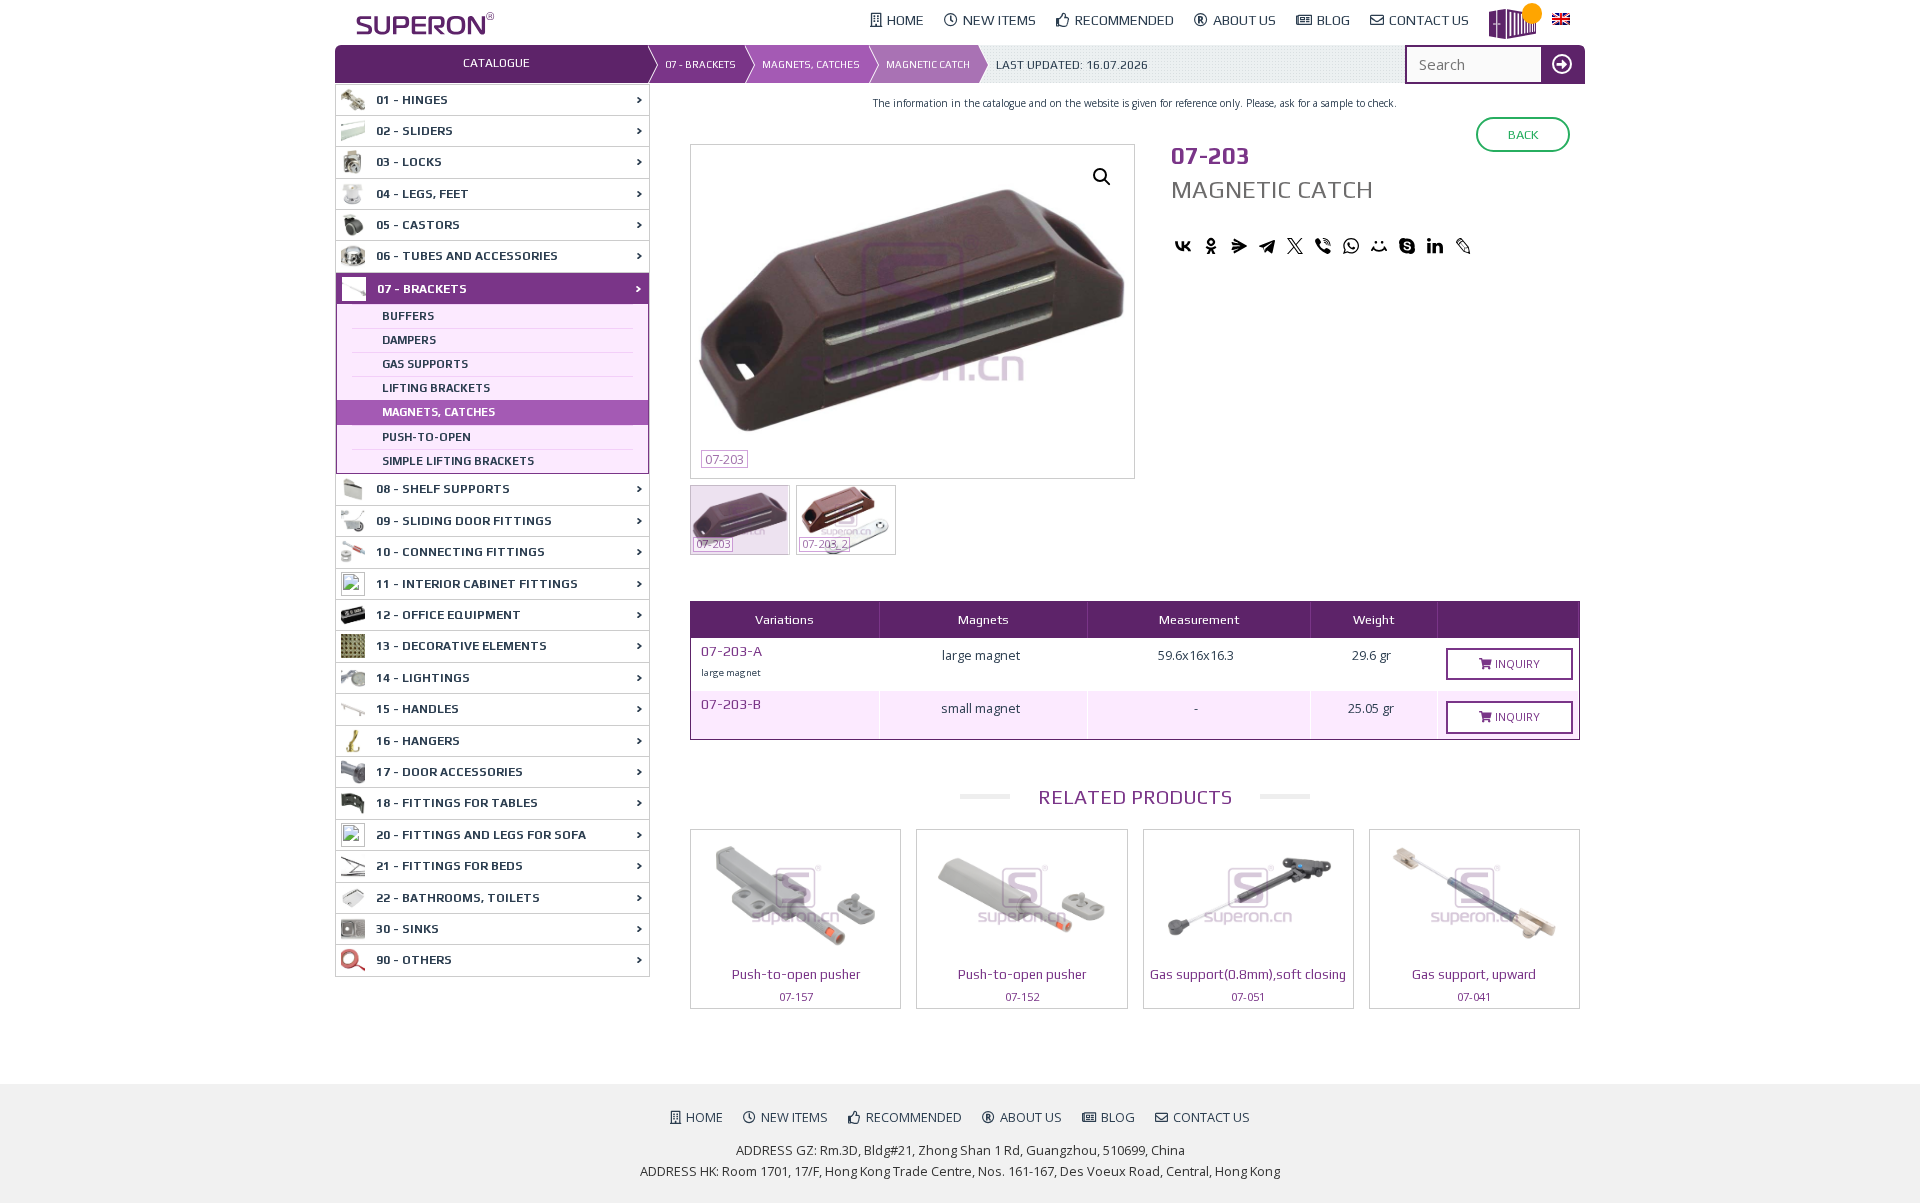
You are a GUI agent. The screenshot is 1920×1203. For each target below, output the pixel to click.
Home (704, 1117)
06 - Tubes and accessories (467, 256)
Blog (1118, 1117)
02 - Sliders (414, 131)
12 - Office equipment (448, 615)
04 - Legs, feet (422, 194)
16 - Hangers (418, 741)
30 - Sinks (407, 929)
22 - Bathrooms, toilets (458, 898)
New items (794, 1117)
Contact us (1211, 1117)
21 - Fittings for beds (449, 866)
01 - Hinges (412, 100)
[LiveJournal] (1463, 246)
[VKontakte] (1183, 246)
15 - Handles (417, 709)
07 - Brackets (700, 64)
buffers (408, 316)
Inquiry (1516, 663)
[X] (1295, 246)
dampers (409, 340)
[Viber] (1323, 246)
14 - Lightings (423, 678)
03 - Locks (409, 162)
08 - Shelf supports (443, 489)
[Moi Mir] (1379, 246)
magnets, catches (811, 64)
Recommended (914, 1117)
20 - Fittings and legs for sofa (481, 835)
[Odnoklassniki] (1211, 246)
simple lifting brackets (458, 461)
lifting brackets (436, 388)
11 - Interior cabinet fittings (477, 584)
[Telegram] (1267, 246)
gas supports (425, 364)
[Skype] (1407, 246)
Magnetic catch (928, 64)
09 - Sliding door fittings (464, 521)
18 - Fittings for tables (457, 803)
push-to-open (426, 437)
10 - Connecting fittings (460, 552)
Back (1523, 134)
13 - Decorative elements (461, 646)
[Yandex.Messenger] (1239, 246)
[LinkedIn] (1435, 246)
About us (1031, 1117)
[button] (1102, 177)
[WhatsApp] (1351, 246)
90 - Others (414, 960)
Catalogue (496, 63)
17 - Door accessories (449, 772)
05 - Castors (418, 225)
